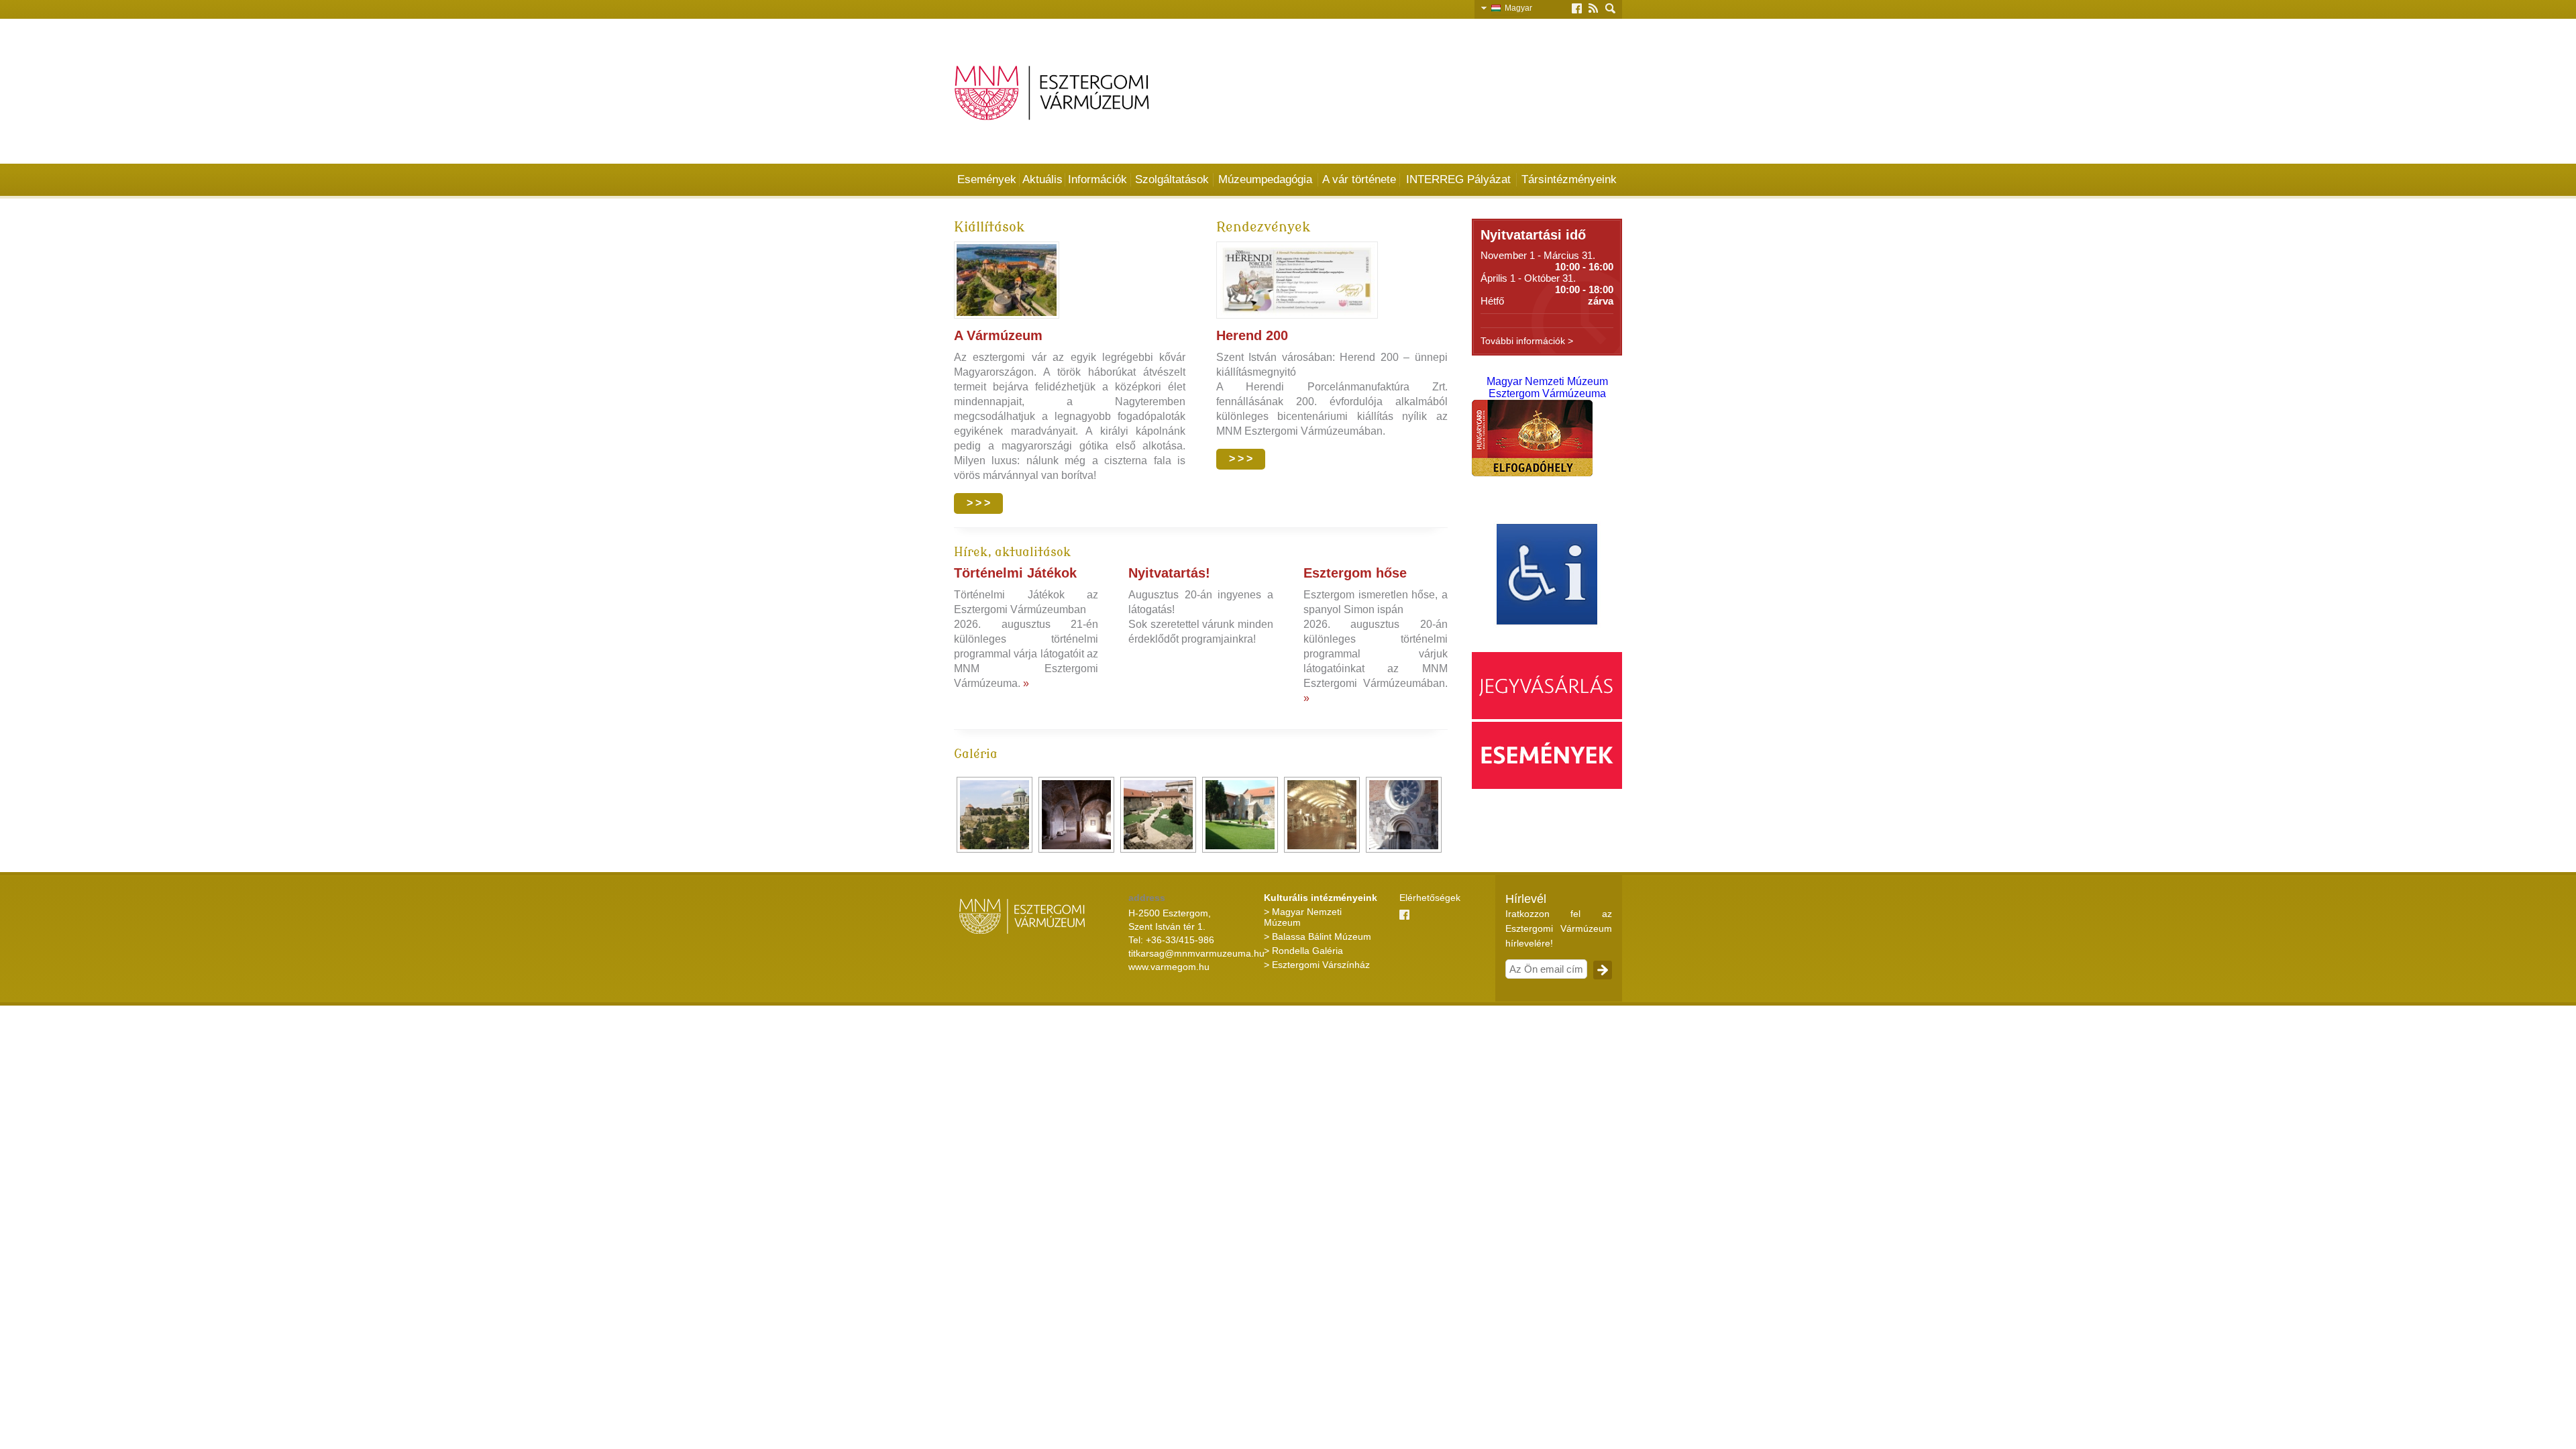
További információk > (1527, 341)
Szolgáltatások (1172, 179)
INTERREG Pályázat (1458, 179)
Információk (1097, 179)
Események (987, 179)
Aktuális (1042, 179)
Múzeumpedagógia (1265, 179)
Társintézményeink (1569, 179)
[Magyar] (1498, 7)
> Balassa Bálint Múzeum (1318, 936)
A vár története (1359, 179)
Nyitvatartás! (1169, 573)
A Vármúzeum (998, 335)
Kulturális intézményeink (1321, 898)
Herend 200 (1252, 335)
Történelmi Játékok (1015, 573)
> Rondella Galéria (1303, 951)
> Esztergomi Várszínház (1317, 965)
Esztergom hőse (1355, 573)
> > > (978, 503)
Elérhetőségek (1430, 898)
